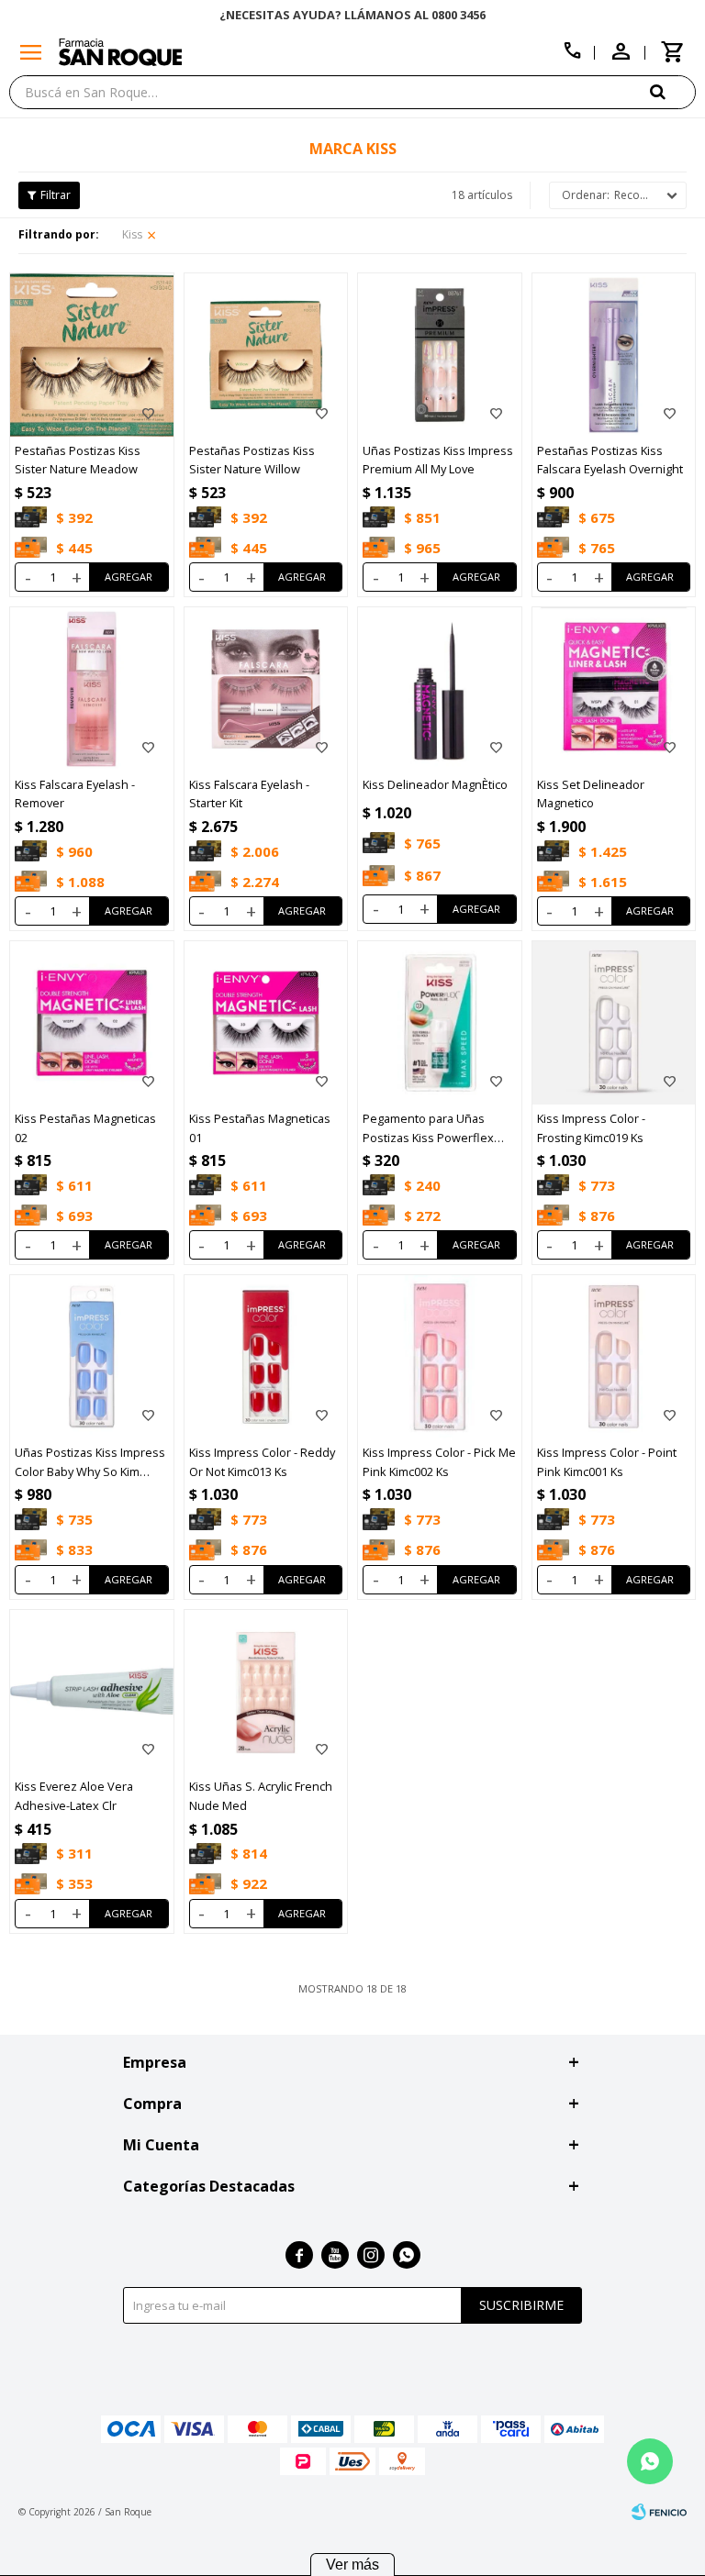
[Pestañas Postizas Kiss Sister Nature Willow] (266, 355)
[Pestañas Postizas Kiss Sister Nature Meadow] (92, 355)
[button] (673, 91)
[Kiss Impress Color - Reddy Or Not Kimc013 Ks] (266, 1357)
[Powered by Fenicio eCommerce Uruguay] (659, 2512)
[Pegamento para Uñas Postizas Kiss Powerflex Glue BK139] (440, 1023)
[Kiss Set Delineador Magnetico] (614, 689)
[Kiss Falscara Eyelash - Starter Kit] (266, 689)
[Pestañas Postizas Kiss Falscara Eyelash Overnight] (614, 355)
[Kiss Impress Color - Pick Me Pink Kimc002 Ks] (440, 1357)
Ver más (352, 2565)
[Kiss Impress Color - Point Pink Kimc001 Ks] (614, 1357)
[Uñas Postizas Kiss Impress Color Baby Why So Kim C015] (92, 1357)
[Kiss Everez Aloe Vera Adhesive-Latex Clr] (92, 1692)
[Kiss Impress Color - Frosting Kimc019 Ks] (614, 1023)
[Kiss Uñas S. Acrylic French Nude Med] (266, 1692)
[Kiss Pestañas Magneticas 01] (266, 1023)
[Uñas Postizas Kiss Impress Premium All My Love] (440, 355)
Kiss (132, 234)
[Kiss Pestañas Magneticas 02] (92, 1023)
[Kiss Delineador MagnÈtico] (440, 689)
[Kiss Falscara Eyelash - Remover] (92, 689)
